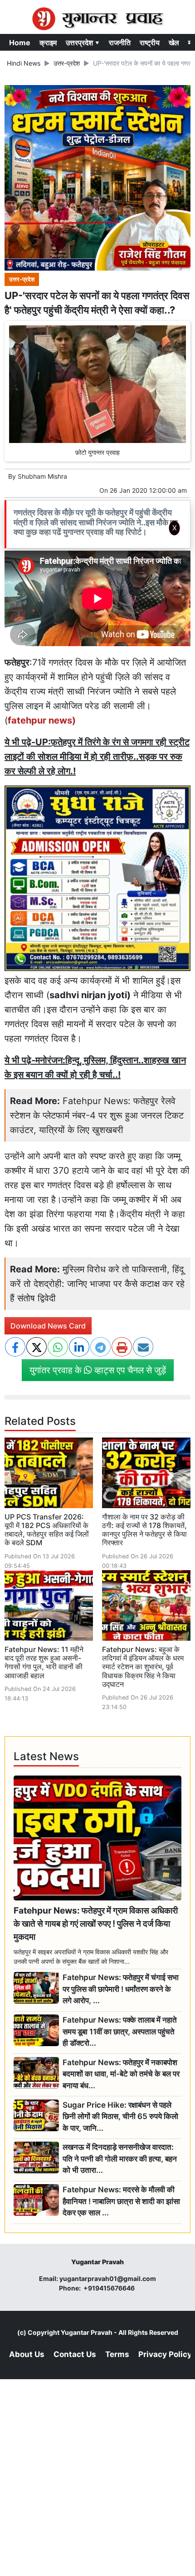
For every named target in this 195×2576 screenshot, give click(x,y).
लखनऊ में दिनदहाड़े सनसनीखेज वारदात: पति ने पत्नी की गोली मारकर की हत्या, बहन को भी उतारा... (120, 2159)
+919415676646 (110, 2288)
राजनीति (120, 43)
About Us (27, 2354)
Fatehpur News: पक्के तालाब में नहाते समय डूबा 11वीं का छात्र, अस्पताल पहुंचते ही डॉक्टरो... (120, 2031)
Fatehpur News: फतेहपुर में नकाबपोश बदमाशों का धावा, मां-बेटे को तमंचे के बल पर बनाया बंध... (121, 2074)
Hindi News (24, 63)
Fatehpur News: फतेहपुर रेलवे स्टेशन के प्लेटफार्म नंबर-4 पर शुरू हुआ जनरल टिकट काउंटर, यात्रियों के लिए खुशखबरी (97, 1115)
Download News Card (48, 1326)
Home (20, 43)
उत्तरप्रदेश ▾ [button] (83, 43)
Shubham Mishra (42, 476)
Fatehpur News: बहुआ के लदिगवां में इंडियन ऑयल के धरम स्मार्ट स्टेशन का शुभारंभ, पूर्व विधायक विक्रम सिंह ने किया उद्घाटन (143, 1667)
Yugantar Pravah (87, 2332)
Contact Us (75, 2354)
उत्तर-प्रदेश (67, 63)
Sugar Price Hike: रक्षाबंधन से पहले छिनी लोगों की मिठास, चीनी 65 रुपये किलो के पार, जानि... (120, 2117)
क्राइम (48, 43)
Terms (117, 2354)
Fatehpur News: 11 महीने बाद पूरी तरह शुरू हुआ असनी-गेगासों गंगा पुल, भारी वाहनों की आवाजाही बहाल (44, 1662)
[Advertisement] (97, 660)
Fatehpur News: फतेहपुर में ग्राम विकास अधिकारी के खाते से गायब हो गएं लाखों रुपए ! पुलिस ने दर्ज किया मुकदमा (96, 1924)
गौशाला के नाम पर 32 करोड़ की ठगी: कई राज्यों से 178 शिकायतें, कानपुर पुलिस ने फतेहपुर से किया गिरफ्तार (144, 1530)
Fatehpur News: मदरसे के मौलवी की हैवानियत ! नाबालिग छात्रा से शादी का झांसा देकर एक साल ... (121, 2201)
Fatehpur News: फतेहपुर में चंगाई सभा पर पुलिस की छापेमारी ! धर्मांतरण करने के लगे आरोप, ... (121, 1989)
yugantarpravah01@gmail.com (108, 2278)
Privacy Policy (165, 2354)
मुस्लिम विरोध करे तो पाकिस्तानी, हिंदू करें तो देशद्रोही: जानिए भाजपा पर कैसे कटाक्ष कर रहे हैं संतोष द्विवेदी (97, 1284)
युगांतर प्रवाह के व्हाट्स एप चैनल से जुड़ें (98, 1370)
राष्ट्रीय (150, 43)
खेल (174, 43)
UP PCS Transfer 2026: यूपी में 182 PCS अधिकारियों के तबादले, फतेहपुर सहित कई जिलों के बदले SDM (47, 1530)
